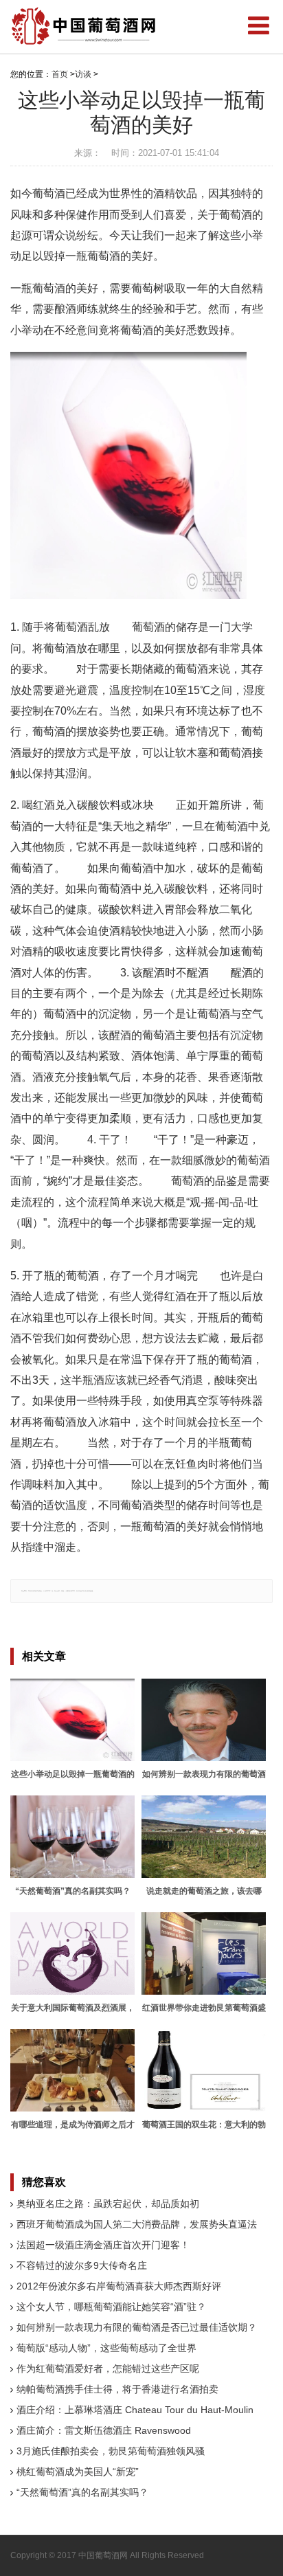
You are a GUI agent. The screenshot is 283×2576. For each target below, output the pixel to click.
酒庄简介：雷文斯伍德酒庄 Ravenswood (104, 2430)
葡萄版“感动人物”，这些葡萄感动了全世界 (106, 2348)
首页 (60, 74)
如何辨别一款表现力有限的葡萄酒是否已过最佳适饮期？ (137, 2327)
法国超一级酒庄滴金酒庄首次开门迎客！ (103, 2245)
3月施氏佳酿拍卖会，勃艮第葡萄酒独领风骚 (111, 2451)
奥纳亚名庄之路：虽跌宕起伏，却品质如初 (108, 2204)
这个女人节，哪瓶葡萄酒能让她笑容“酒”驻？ (111, 2307)
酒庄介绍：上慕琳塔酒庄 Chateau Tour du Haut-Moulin (135, 2410)
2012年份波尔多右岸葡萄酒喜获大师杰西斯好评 (119, 2286)
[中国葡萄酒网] (84, 26)
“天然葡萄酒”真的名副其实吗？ (82, 2492)
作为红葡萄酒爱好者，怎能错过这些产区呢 (108, 2368)
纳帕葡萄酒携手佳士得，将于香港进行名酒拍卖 (117, 2389)
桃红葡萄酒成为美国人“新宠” (78, 2472)
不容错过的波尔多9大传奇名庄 (82, 2265)
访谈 (83, 74)
